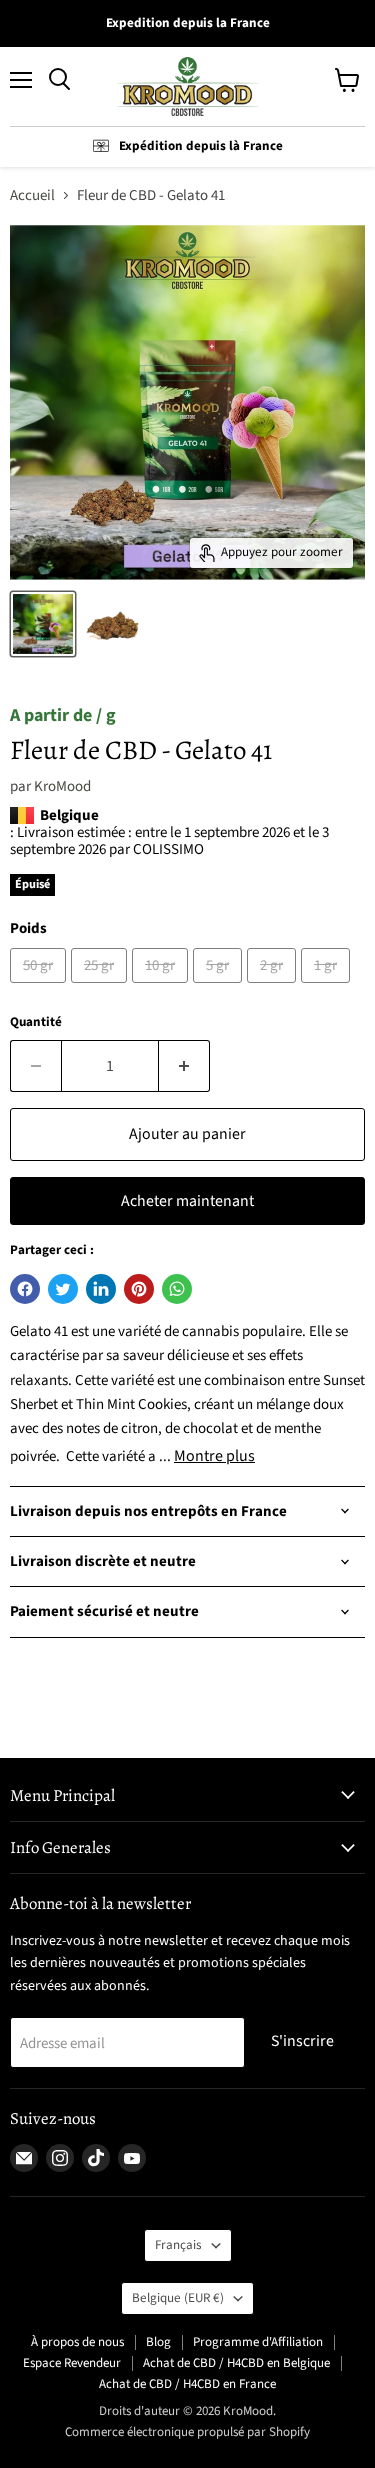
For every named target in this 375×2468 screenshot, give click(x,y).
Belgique (178, 2298)
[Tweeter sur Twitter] (63, 1289)
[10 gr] (162, 988)
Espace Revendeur (72, 2363)
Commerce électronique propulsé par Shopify (187, 2432)
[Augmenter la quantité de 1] (184, 1066)
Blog (158, 2342)
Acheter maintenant (187, 1201)
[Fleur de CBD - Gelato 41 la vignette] (43, 624)
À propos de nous (77, 2342)
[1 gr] (328, 988)
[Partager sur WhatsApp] (177, 1289)
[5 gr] (220, 988)
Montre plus (214, 1456)
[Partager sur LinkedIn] (101, 1289)
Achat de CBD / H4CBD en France (187, 2384)
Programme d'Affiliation (258, 2342)
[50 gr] (40, 988)
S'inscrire (302, 2041)
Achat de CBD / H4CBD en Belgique (236, 2363)
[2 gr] (274, 988)
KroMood (62, 786)
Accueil (32, 195)
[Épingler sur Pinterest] (139, 1289)
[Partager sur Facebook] (25, 1289)
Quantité (36, 1022)
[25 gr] (101, 988)
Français (178, 2245)
